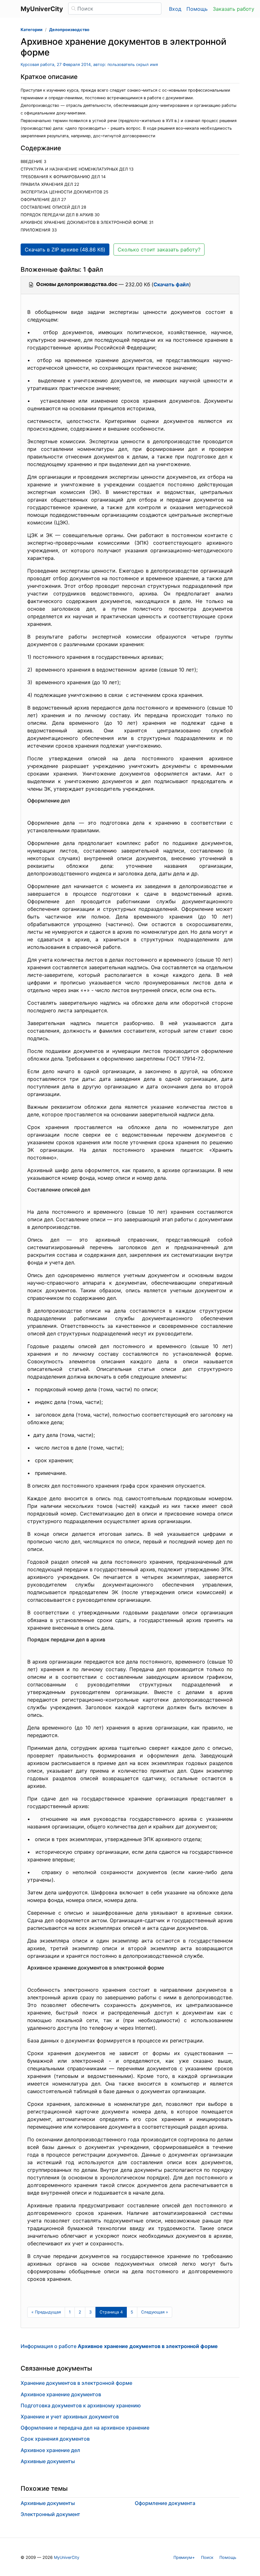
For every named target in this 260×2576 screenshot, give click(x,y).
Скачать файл (171, 284)
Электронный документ (50, 2514)
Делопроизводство (69, 30)
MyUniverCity (67, 2557)
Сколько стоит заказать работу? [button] (159, 250)
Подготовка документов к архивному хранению (81, 2405)
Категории (32, 30)
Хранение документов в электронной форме (76, 2383)
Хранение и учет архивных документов (70, 2417)
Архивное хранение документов (61, 2394)
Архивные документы (48, 2461)
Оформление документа (165, 2503)
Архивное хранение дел (50, 2450)
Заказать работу (234, 9)
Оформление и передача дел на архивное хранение (85, 2428)
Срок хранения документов (55, 2439)
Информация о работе (119, 2346)
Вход (175, 9)
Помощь (197, 9)
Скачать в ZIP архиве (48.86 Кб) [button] (65, 250)
